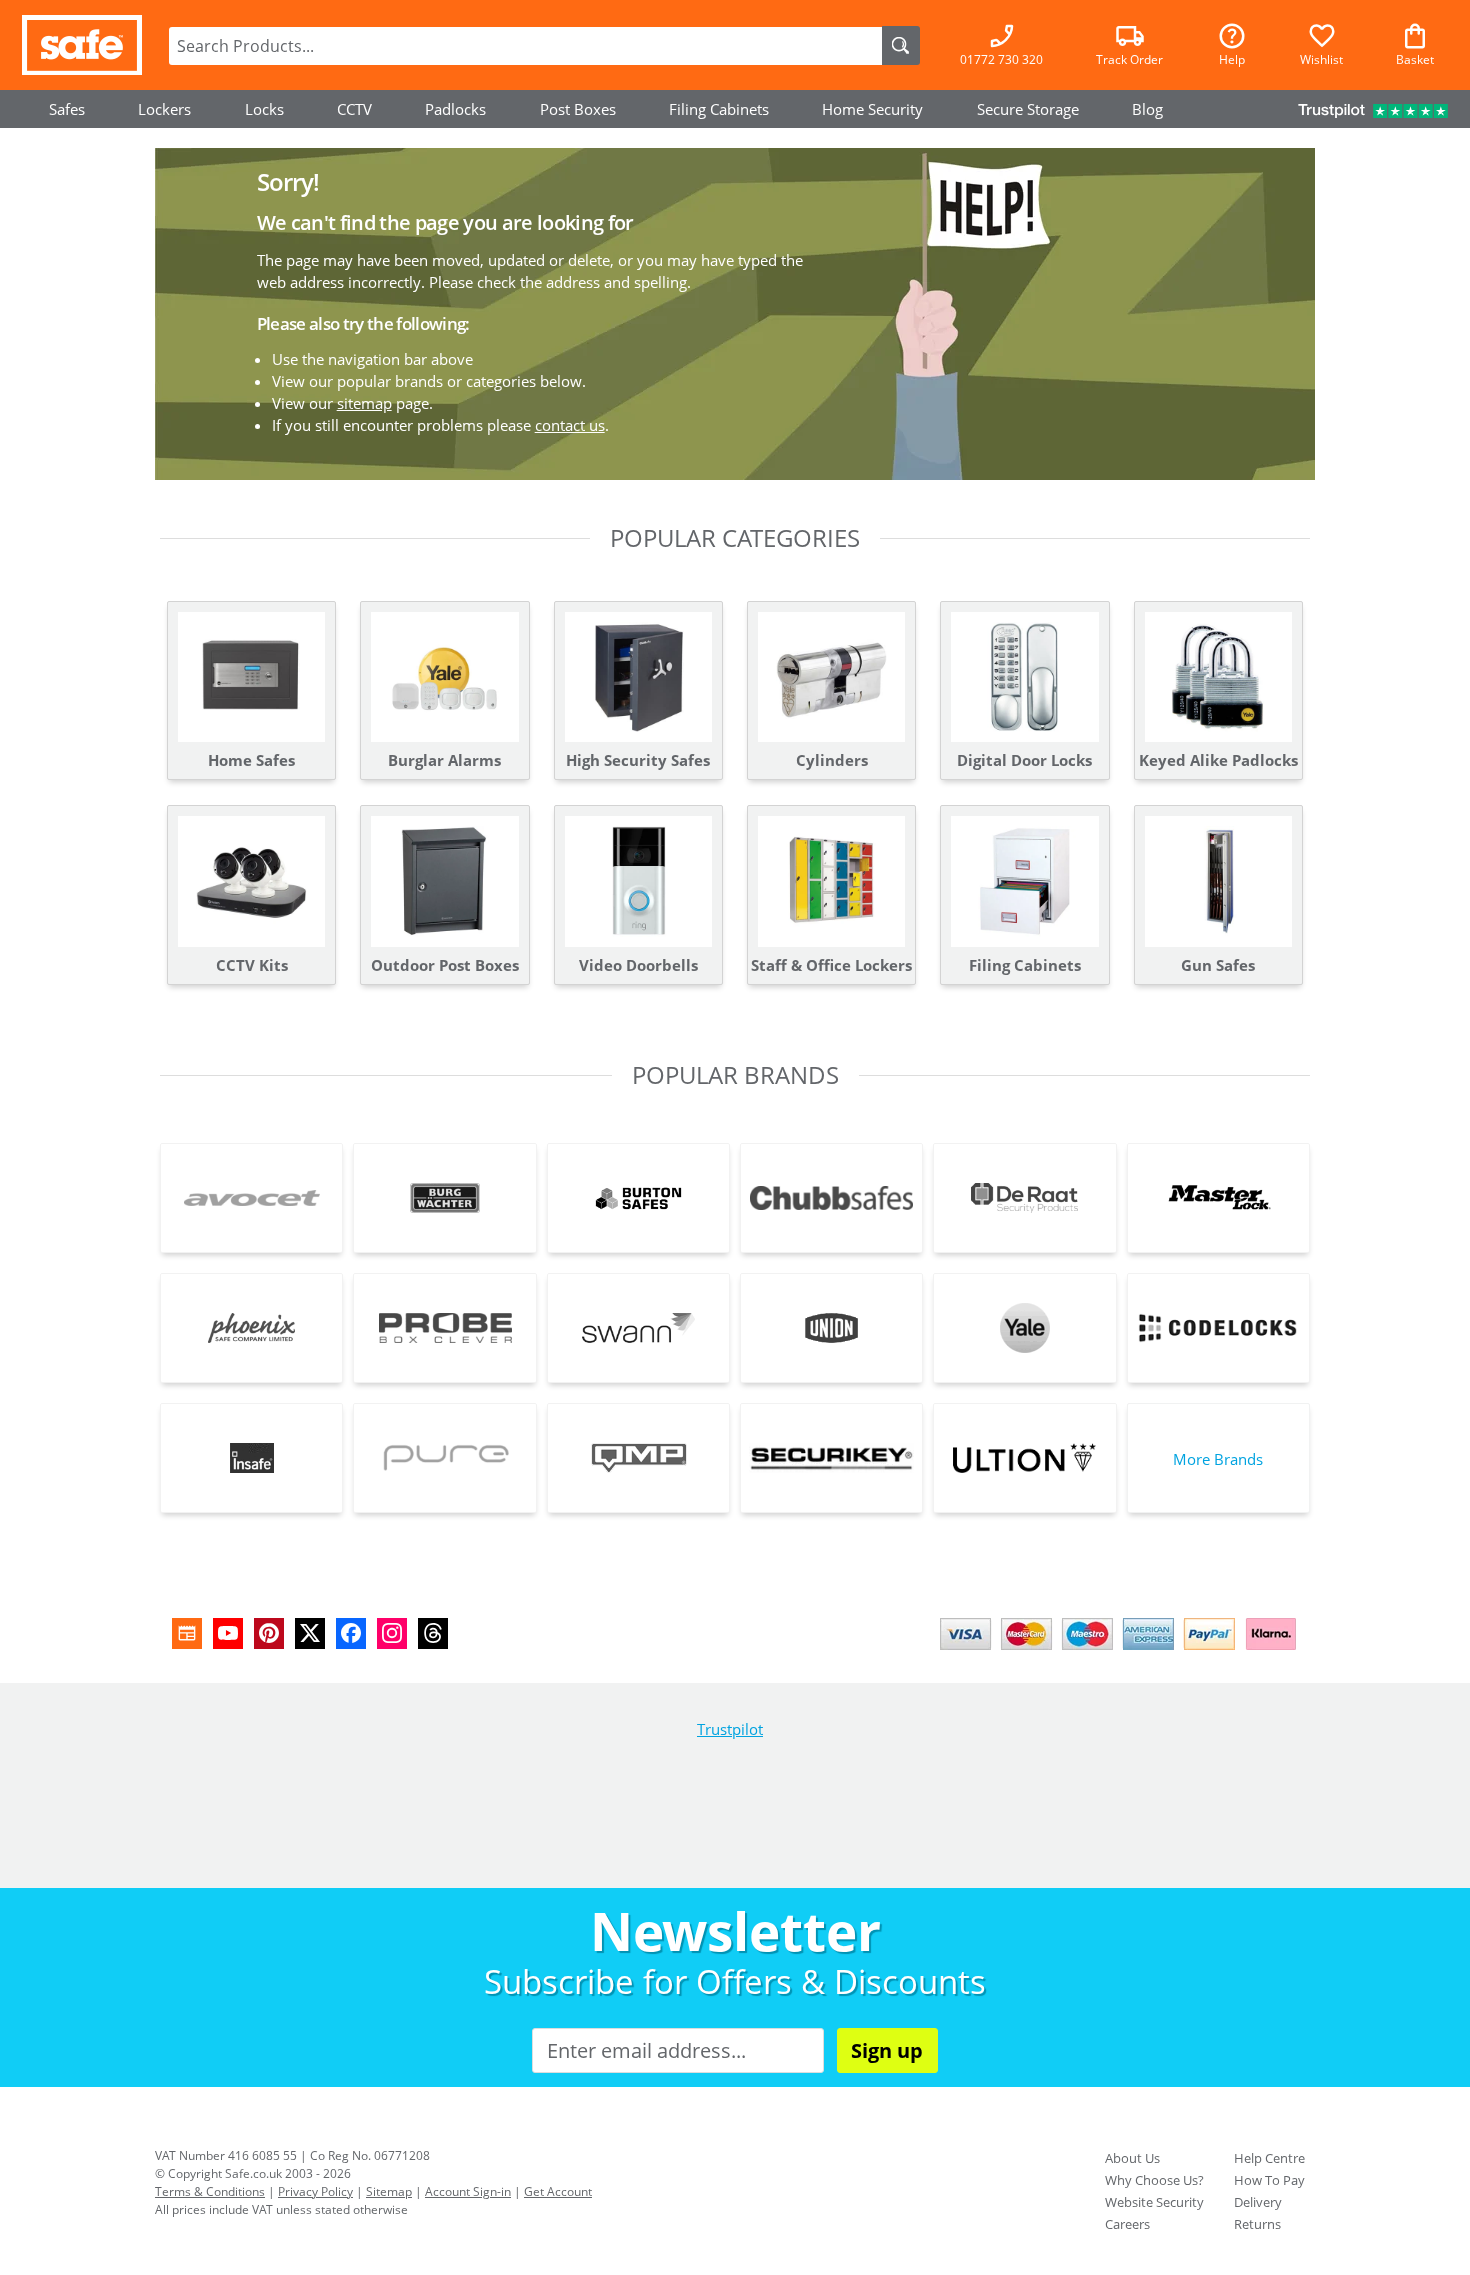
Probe (444, 1328)
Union (831, 1328)
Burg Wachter (444, 1198)
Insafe (251, 1458)
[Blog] (187, 1633)
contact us (570, 425)
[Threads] (433, 1633)
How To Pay (1269, 2180)
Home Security (872, 109)
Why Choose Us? (1154, 2180)
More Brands (1218, 1459)
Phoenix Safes (251, 1328)
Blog (1147, 109)
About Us (1132, 2158)
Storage (1028, 109)
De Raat (1024, 1198)
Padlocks (455, 109)
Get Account (558, 2191)
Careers (1127, 2224)
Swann (638, 1328)
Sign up (887, 2050)
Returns (1257, 2224)
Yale (1024, 1328)
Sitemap (389, 2191)
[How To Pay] (1122, 1652)
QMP (638, 1458)
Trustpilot (730, 1729)
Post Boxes (578, 109)
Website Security (1154, 2202)
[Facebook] (351, 1633)
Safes (67, 109)
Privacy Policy (315, 2191)
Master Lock (1218, 1198)
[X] (310, 1633)
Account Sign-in (468, 2191)
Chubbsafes (831, 1198)
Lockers (164, 109)
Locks (264, 109)
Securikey (831, 1458)
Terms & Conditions (210, 2191)
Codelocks (1218, 1328)
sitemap (364, 403)
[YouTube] (228, 1633)
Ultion (1024, 1458)
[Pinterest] (269, 1633)
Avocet (251, 1198)
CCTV (354, 109)
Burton (638, 1198)
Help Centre (1269, 2158)
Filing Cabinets (719, 109)
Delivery (1258, 2202)
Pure (444, 1458)
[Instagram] (392, 1633)
